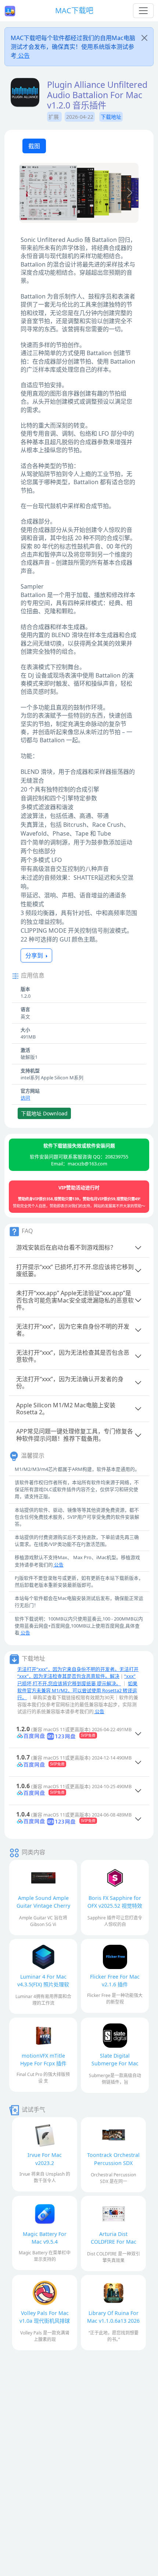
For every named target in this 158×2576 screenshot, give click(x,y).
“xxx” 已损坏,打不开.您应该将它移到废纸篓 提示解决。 (76, 1680)
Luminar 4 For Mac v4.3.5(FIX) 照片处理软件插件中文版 (43, 1984)
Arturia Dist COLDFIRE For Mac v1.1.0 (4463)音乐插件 (113, 2242)
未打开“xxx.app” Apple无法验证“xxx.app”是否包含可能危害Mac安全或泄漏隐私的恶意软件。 (75, 1300)
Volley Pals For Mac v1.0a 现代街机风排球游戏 (45, 2321)
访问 (25, 1098)
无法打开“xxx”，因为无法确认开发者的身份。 (70, 1382)
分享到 (35, 955)
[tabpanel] (79, 194)
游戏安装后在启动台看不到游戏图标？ (66, 1247)
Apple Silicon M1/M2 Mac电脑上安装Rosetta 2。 (66, 1409)
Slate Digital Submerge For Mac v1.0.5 (115, 2063)
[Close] (144, 38)
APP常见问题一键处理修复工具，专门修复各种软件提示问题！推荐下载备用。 (75, 1435)
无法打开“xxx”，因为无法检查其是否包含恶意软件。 (73, 1356)
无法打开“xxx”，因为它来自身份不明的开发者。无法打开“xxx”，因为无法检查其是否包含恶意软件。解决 (78, 1673)
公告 (23, 56)
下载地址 (111, 117)
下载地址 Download (44, 1113)
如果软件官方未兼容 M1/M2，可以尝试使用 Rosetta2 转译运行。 (77, 1690)
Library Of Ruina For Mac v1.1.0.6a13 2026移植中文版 (113, 2321)
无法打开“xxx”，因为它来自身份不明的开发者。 (73, 1330)
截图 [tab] (34, 146)
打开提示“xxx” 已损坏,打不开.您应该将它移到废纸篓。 (75, 1270)
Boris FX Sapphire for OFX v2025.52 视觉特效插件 (115, 1906)
